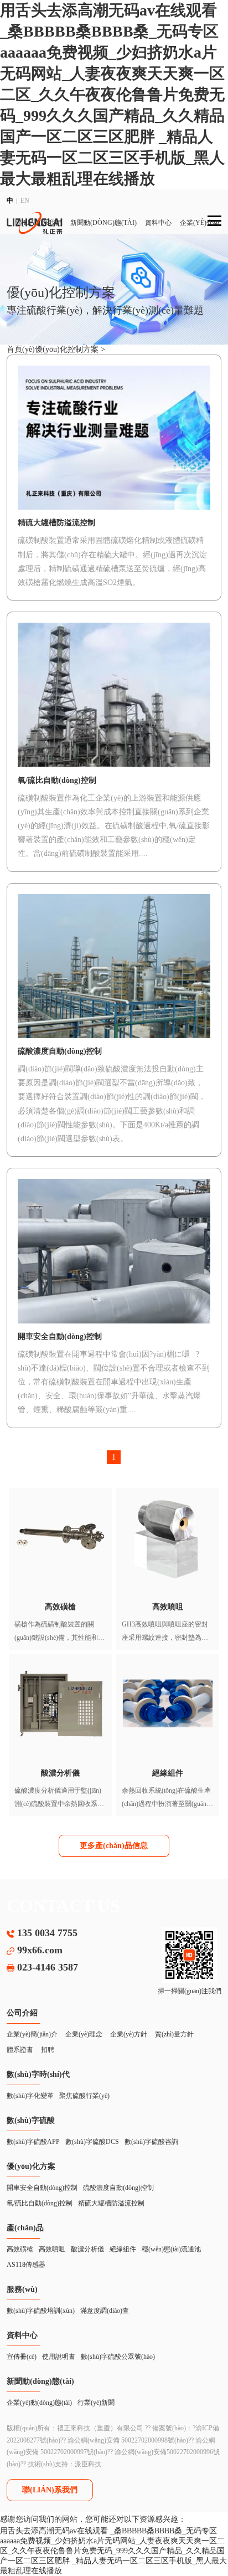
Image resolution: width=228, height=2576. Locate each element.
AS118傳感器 (26, 2265)
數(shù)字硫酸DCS (92, 2142)
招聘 (48, 2050)
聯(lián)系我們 (50, 2490)
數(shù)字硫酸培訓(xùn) (41, 2311)
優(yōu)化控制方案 (68, 349)
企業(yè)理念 (84, 2034)
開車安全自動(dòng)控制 (42, 2188)
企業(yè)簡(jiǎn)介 (32, 2034)
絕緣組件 (123, 2249)
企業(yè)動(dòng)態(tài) (39, 2403)
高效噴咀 (52, 2249)
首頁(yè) (21, 349)
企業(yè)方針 (129, 2034)
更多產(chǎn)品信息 (114, 1846)
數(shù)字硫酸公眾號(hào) (118, 2357)
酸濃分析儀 (87, 2249)
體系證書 (20, 2050)
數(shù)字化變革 (30, 2096)
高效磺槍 (20, 2249)
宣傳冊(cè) (22, 2357)
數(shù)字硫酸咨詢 (151, 2142)
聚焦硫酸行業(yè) (84, 2096)
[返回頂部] (208, 2500)
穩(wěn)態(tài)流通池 (171, 2249)
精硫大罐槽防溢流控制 (111, 2203)
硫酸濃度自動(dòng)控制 (118, 2188)
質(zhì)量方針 (174, 2034)
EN (25, 201)
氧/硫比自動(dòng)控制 (40, 2203)
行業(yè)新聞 (96, 2403)
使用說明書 (59, 2357)
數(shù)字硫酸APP (33, 2142)
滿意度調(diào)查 (105, 2311)
